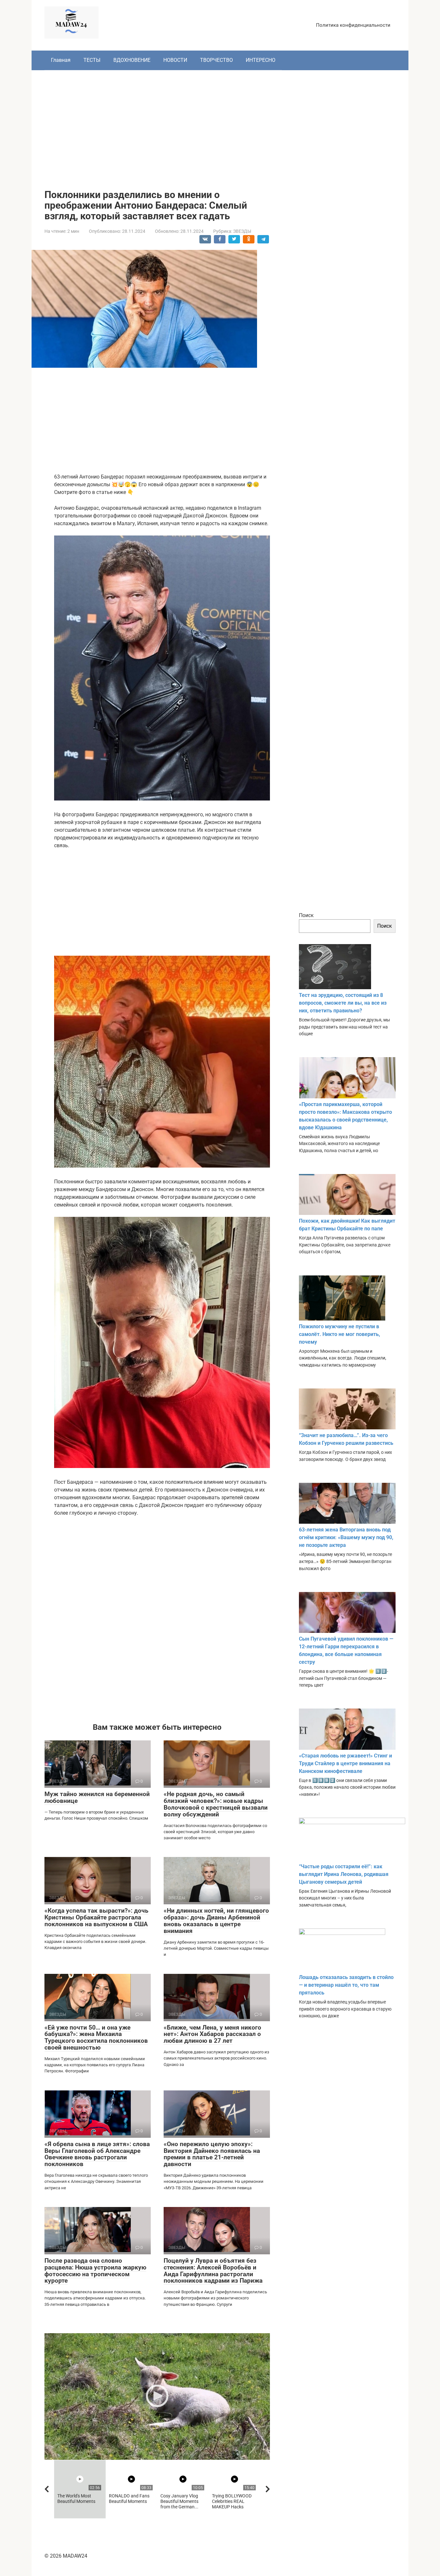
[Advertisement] (220, 125)
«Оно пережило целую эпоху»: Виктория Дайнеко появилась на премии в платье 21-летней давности (212, 2154)
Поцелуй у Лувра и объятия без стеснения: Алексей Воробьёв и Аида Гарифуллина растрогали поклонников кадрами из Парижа (213, 2271)
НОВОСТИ (175, 60)
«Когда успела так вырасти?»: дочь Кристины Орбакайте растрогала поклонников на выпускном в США (96, 1917)
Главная (61, 60)
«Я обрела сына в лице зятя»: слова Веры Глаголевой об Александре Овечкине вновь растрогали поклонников (97, 2154)
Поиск (306, 915)
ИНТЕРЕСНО (261, 60)
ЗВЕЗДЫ (242, 231)
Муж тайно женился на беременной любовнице (97, 1797)
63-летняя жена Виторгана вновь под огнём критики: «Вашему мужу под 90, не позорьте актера (346, 1537)
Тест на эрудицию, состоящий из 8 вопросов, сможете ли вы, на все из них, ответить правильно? (343, 1003)
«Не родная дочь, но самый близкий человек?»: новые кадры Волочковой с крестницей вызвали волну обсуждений (216, 1804)
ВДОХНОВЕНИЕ (132, 60)
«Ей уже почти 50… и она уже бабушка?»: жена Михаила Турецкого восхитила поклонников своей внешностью (96, 2038)
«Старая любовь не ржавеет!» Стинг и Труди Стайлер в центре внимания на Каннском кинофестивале (345, 1763)
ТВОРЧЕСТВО (216, 60)
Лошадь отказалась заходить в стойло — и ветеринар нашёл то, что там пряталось (346, 1985)
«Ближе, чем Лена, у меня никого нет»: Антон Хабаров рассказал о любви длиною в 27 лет (212, 2034)
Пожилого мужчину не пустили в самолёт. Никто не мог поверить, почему (340, 1334)
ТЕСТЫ (92, 60)
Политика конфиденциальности (353, 25)
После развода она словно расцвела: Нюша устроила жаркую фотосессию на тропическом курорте (95, 2271)
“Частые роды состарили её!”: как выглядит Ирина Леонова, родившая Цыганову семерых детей (344, 1874)
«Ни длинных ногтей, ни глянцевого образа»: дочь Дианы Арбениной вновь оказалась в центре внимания (216, 1921)
